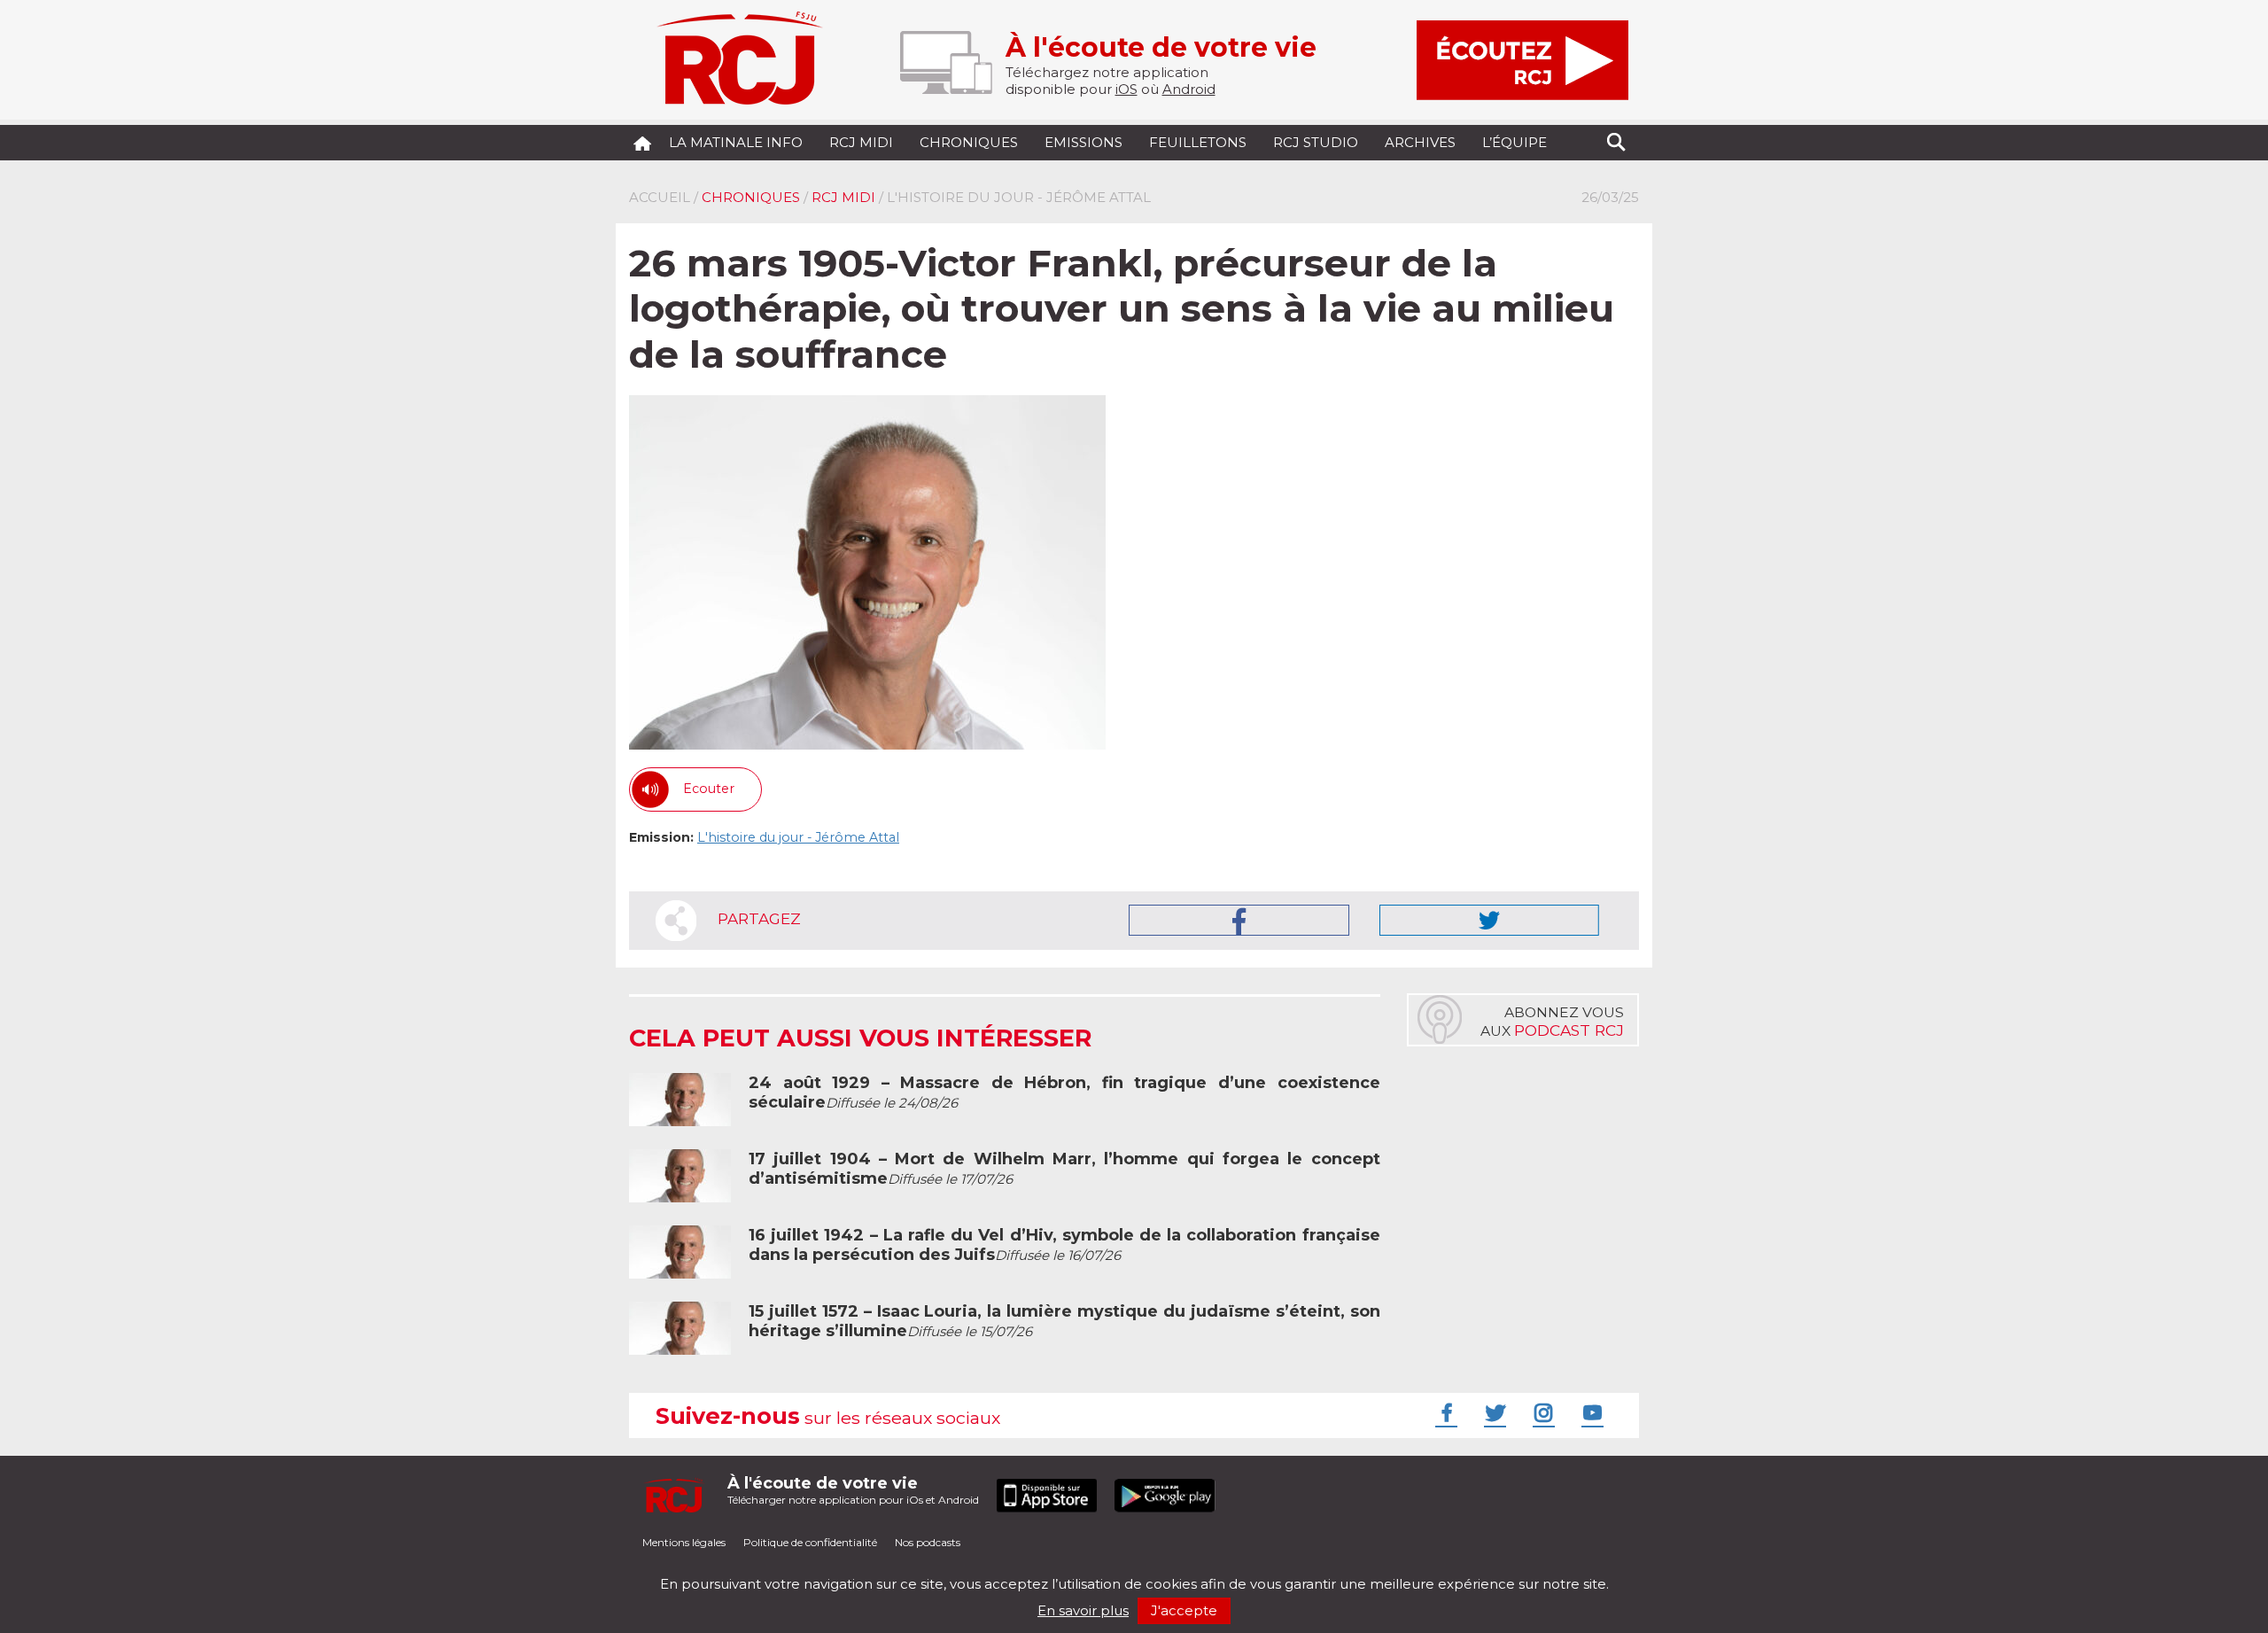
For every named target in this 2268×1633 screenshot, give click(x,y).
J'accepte (1184, 1610)
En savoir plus (1083, 1610)
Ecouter (709, 789)
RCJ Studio (1316, 142)
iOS (1126, 89)
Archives (1420, 142)
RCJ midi (861, 142)
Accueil (660, 197)
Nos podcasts (928, 1542)
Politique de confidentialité (810, 1542)
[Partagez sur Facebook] (1239, 920)
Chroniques (969, 142)
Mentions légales (684, 1542)
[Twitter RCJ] (1493, 1412)
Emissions (1084, 142)
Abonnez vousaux (1552, 1022)
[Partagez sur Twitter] (1489, 920)
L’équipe (1515, 142)
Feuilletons (1198, 142)
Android (1189, 89)
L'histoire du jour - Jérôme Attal (798, 837)
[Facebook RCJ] (1444, 1412)
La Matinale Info (736, 142)
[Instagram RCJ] (1542, 1412)
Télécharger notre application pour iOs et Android (853, 1490)
